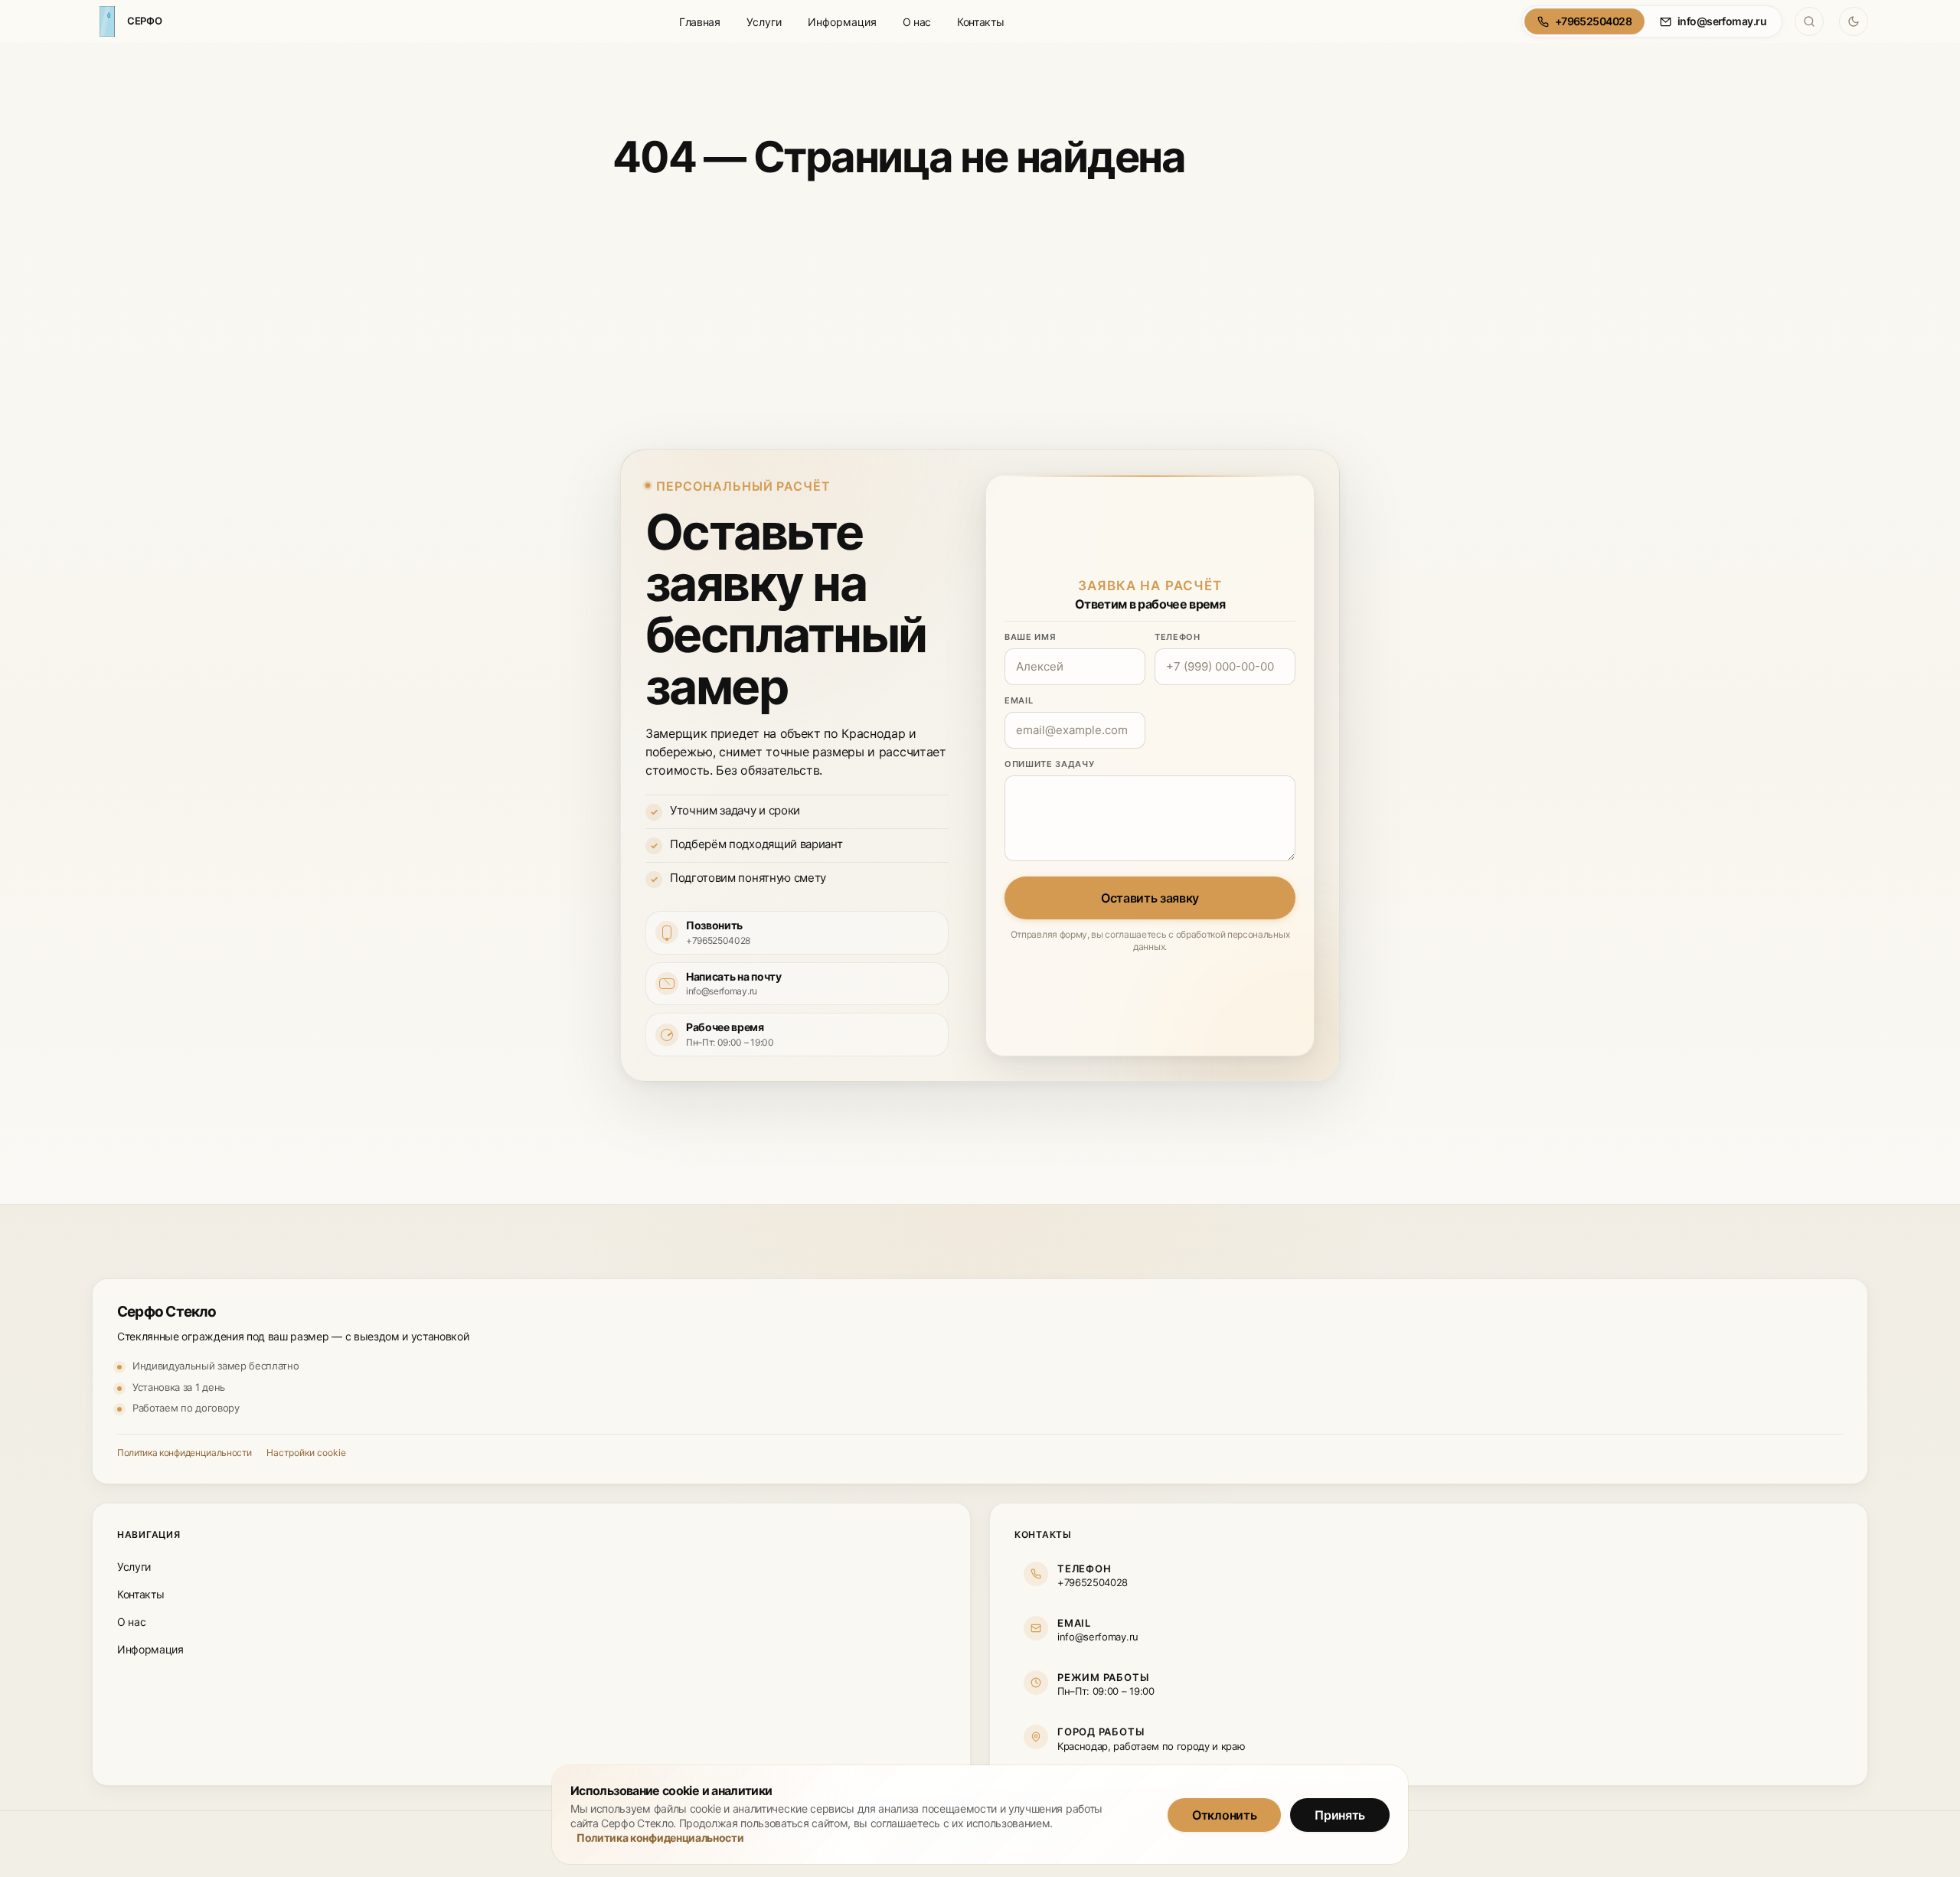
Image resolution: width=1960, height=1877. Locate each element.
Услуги (764, 22)
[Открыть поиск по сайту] (1809, 21)
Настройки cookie (306, 1453)
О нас (917, 22)
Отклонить (1224, 1814)
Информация (842, 22)
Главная (700, 22)
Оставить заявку (1150, 898)
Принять (1340, 1814)
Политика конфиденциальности (184, 1453)
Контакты (980, 22)
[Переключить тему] (1854, 21)
